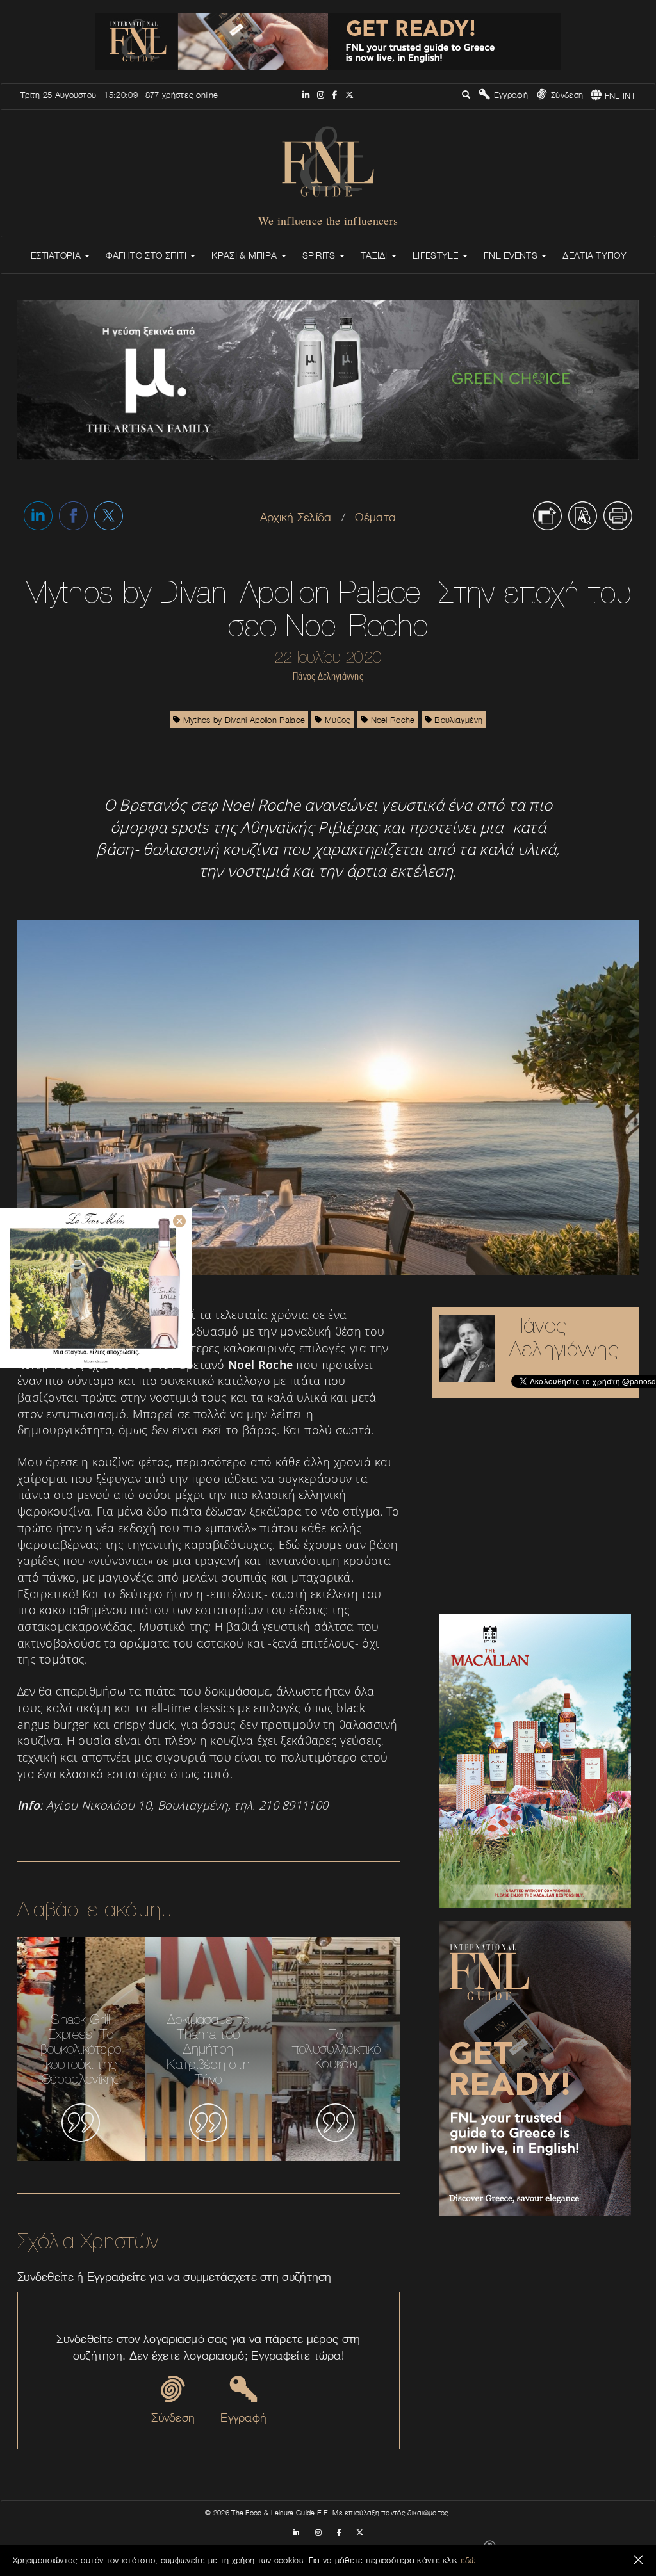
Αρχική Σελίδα (296, 517)
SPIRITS (320, 255)
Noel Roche (391, 720)
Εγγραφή (509, 95)
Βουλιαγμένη (457, 720)
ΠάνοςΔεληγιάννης (564, 1337)
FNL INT (619, 95)
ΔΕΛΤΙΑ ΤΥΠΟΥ (594, 255)
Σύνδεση (566, 95)
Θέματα (375, 517)
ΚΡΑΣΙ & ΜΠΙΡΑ (245, 255)
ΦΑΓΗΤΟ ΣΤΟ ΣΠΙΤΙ (147, 255)
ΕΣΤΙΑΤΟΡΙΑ (57, 255)
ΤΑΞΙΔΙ (375, 255)
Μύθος (337, 720)
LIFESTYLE (437, 255)
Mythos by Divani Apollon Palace (243, 720)
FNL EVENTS (512, 255)
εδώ (468, 2560)
